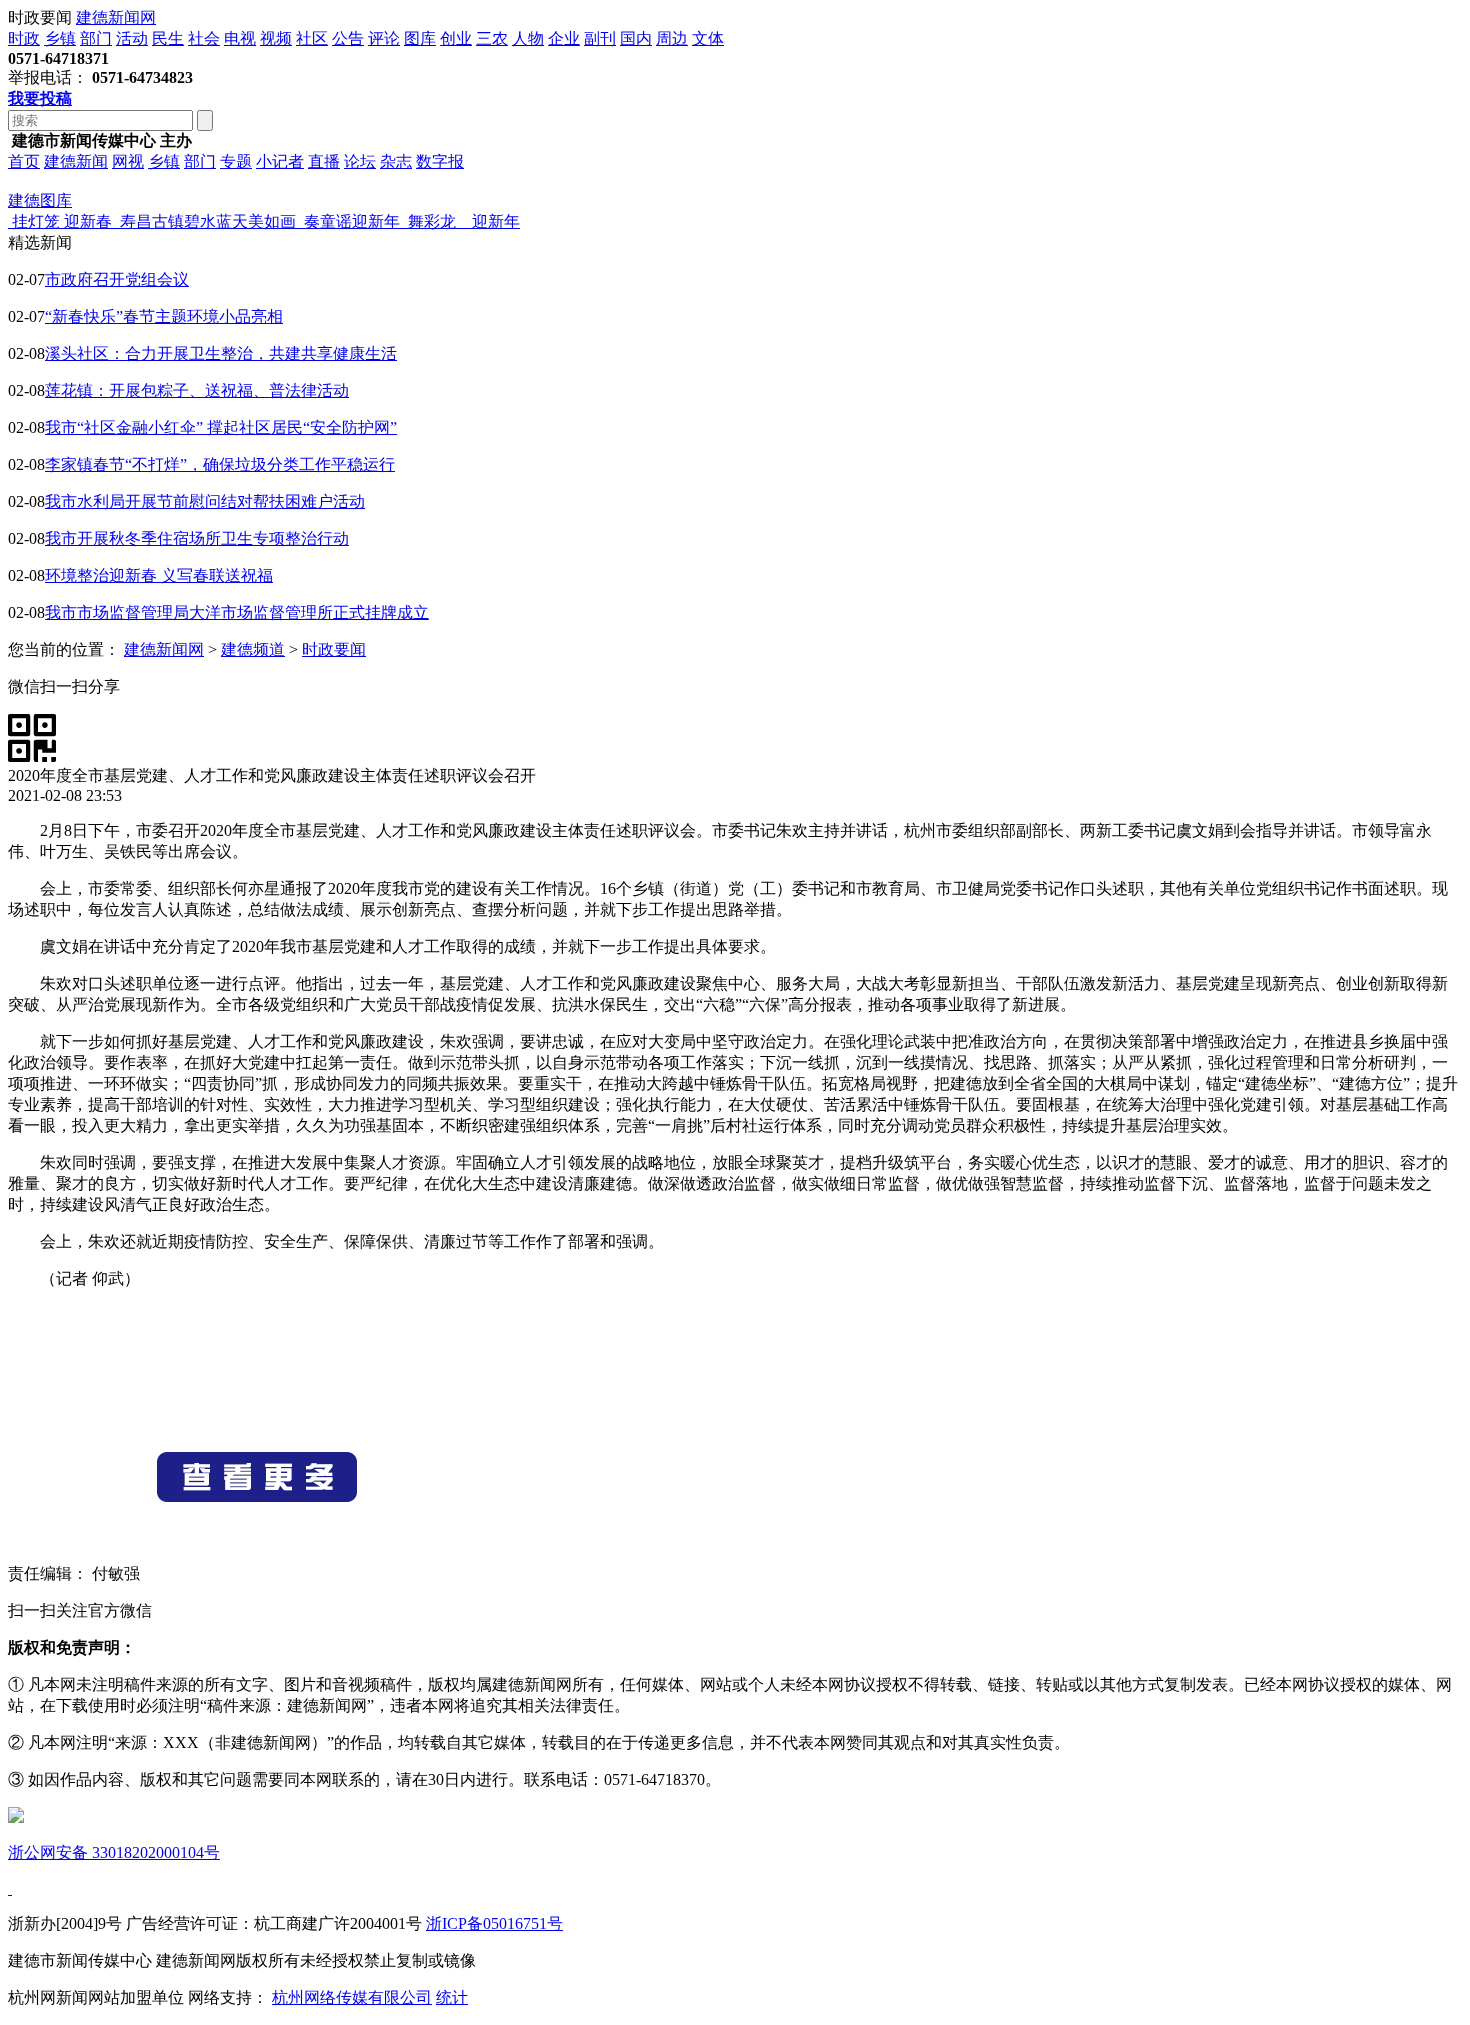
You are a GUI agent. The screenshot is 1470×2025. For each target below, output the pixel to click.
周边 (672, 38)
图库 (420, 38)
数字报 (440, 161)
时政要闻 (334, 649)
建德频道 (253, 649)
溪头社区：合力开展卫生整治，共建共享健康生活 (221, 353)
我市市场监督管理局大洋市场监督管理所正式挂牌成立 (237, 612)
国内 (636, 38)
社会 (204, 38)
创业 (456, 38)
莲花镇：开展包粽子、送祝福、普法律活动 (197, 390)
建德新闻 (76, 161)
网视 (128, 161)
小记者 (280, 161)
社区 (312, 38)
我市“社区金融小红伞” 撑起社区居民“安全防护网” (221, 427)
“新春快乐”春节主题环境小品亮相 (164, 316)
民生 (168, 38)
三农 (492, 38)
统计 (452, 1997)
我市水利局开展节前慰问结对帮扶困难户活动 (205, 501)
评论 (384, 38)
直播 (324, 161)
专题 (236, 161)
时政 (24, 38)
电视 (240, 38)
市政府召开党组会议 (117, 279)
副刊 (600, 38)
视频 (276, 38)
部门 (96, 38)
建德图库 (40, 200)
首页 (24, 161)
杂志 (396, 161)
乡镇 (60, 38)
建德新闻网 (116, 17)
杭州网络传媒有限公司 (352, 1997)
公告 (348, 38)
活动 (132, 38)
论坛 (360, 161)
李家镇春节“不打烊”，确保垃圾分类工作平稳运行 (220, 464)
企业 (564, 38)
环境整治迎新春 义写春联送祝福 (159, 575)
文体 (708, 38)
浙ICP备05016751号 (494, 1923)
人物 (528, 38)
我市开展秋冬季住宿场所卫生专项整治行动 (197, 538)
